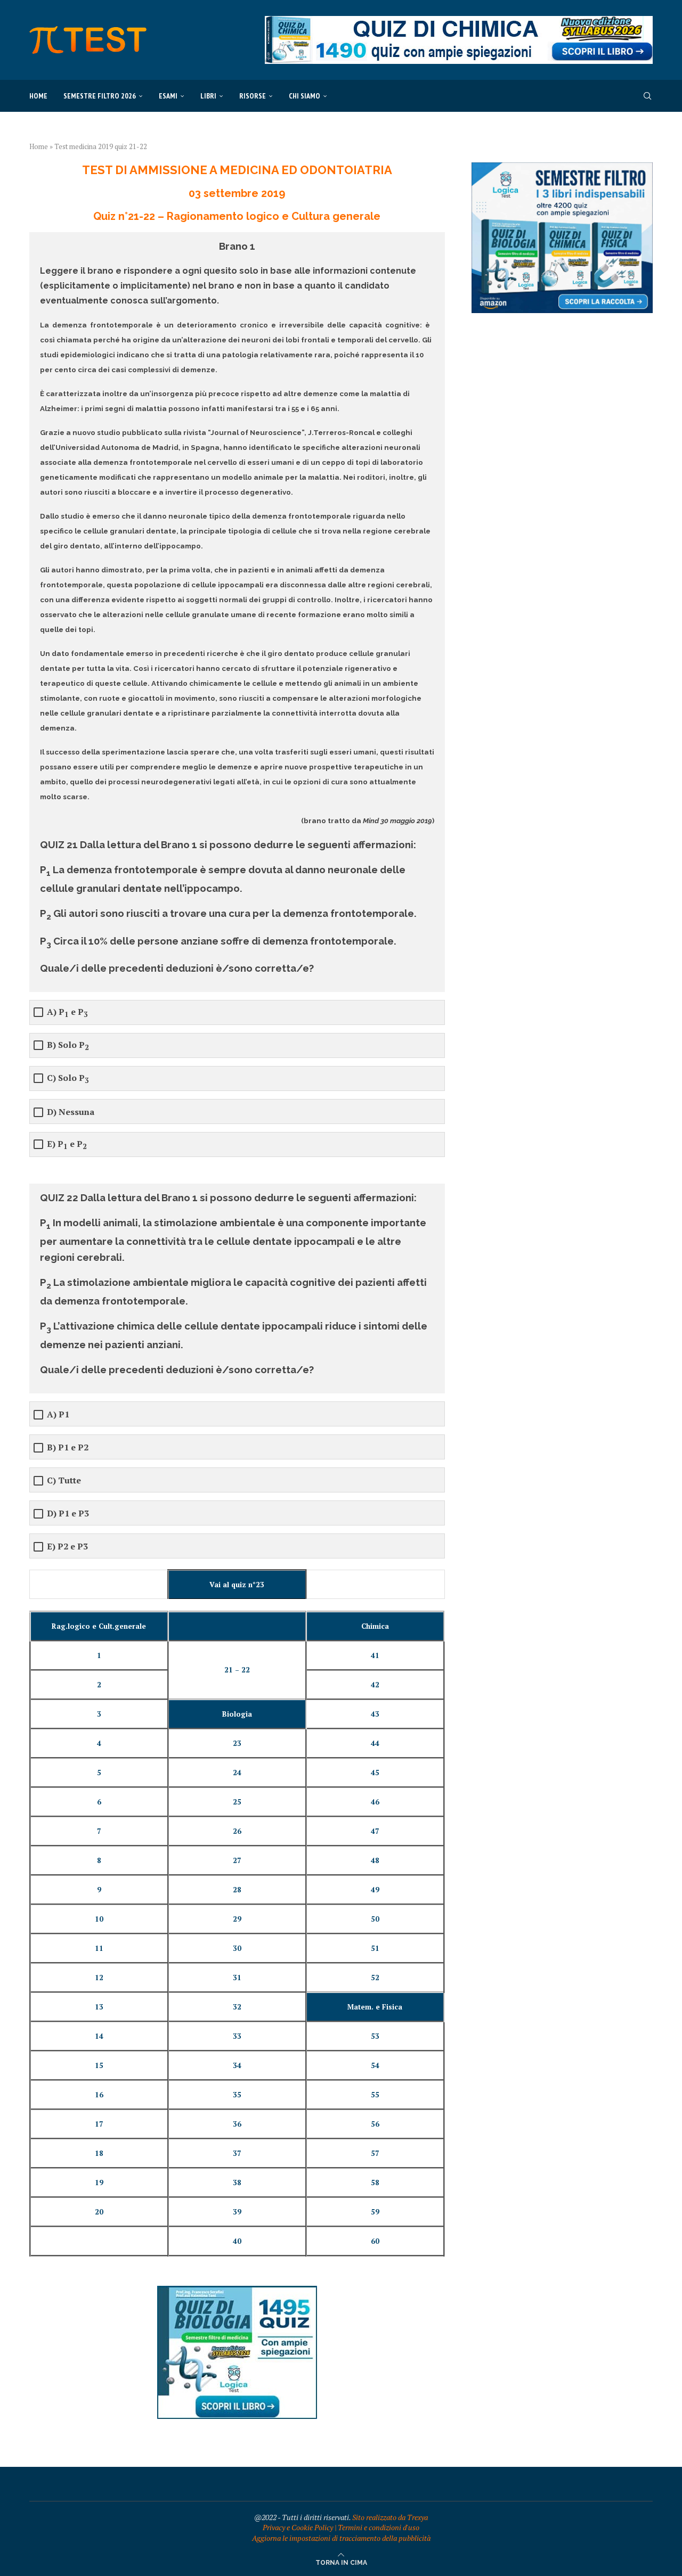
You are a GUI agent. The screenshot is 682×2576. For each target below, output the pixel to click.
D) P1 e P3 (68, 1513)
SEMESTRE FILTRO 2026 (100, 96)
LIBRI (208, 96)
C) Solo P (68, 1079)
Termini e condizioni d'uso (379, 2527)
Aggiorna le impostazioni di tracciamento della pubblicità (341, 2538)
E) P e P (67, 1145)
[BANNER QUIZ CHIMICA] (459, 21)
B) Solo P (68, 1046)
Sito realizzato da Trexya (390, 2517)
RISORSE (253, 96)
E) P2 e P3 (67, 1547)
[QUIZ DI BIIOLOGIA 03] (237, 2291)
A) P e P (67, 1013)
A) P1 (58, 1414)
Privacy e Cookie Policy (298, 2527)
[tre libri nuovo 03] (562, 167)
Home (38, 96)
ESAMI (168, 96)
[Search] (647, 96)
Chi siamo (305, 96)
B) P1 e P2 (68, 1447)
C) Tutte (64, 1480)
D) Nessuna (71, 1112)
